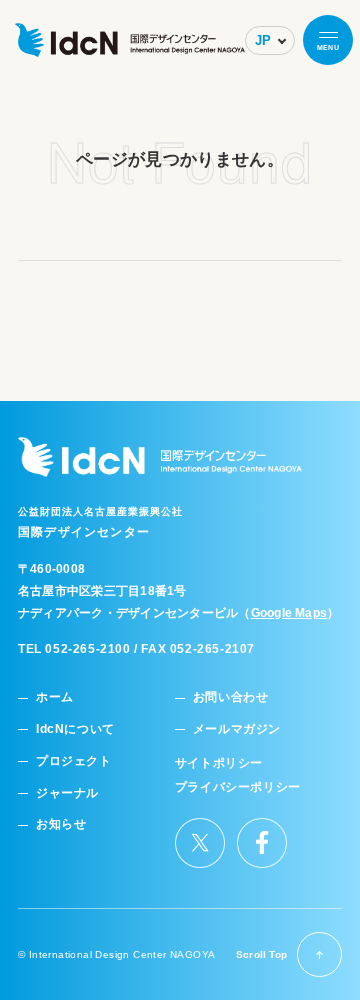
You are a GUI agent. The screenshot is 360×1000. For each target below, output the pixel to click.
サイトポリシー (219, 763)
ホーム (55, 697)
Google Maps (289, 613)
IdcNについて (75, 729)
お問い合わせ (231, 697)
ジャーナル (67, 793)
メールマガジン (237, 729)
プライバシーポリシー (238, 787)
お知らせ (61, 824)
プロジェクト (74, 761)
